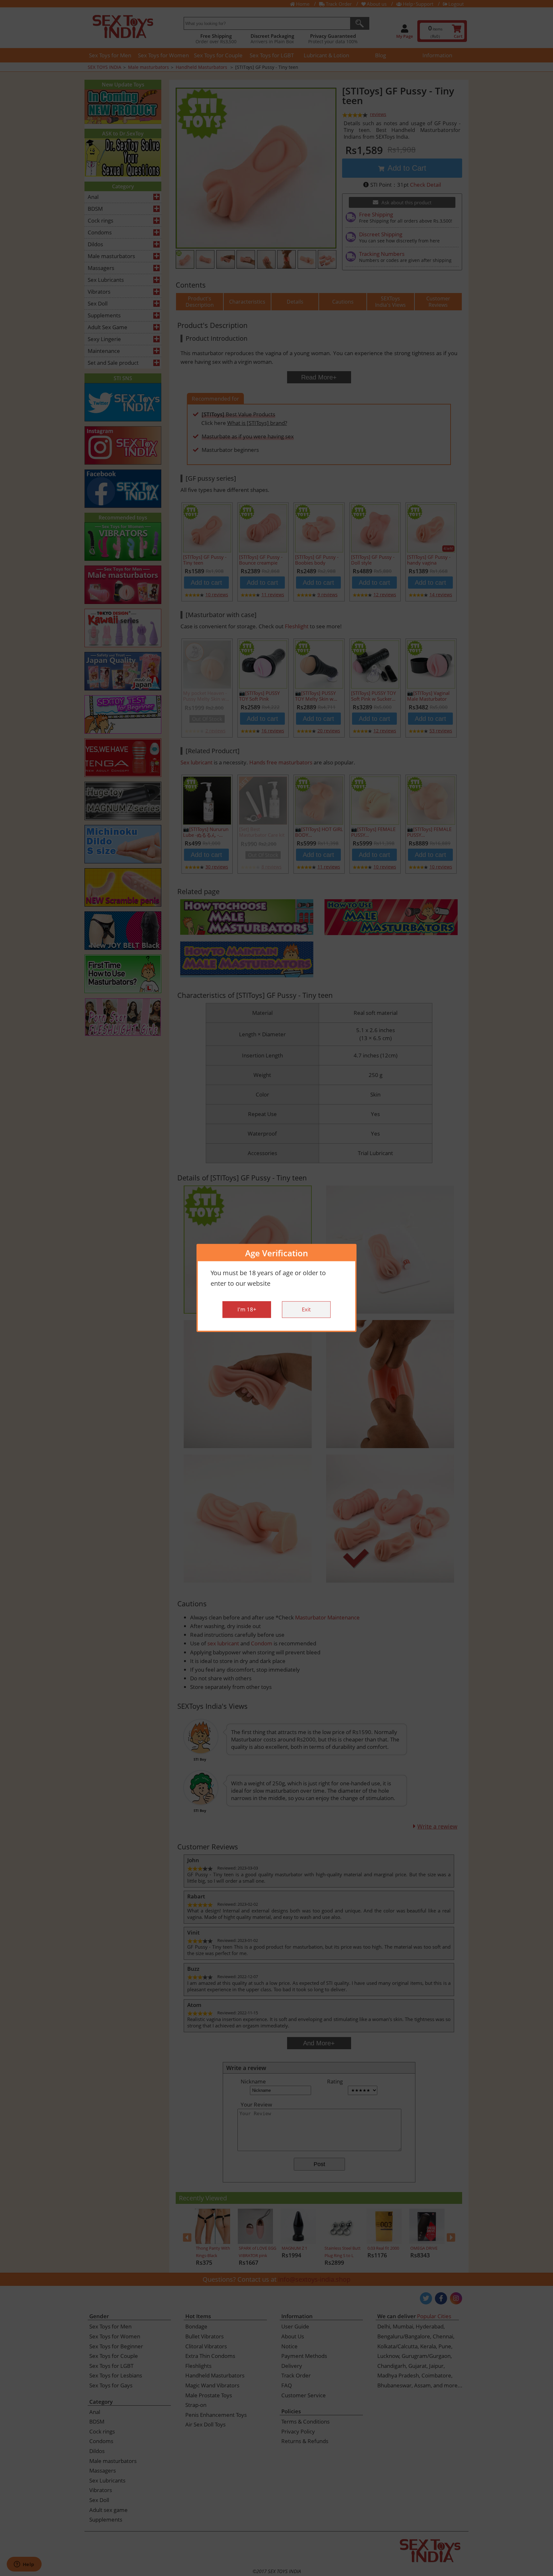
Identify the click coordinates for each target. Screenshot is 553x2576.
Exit (306, 1310)
